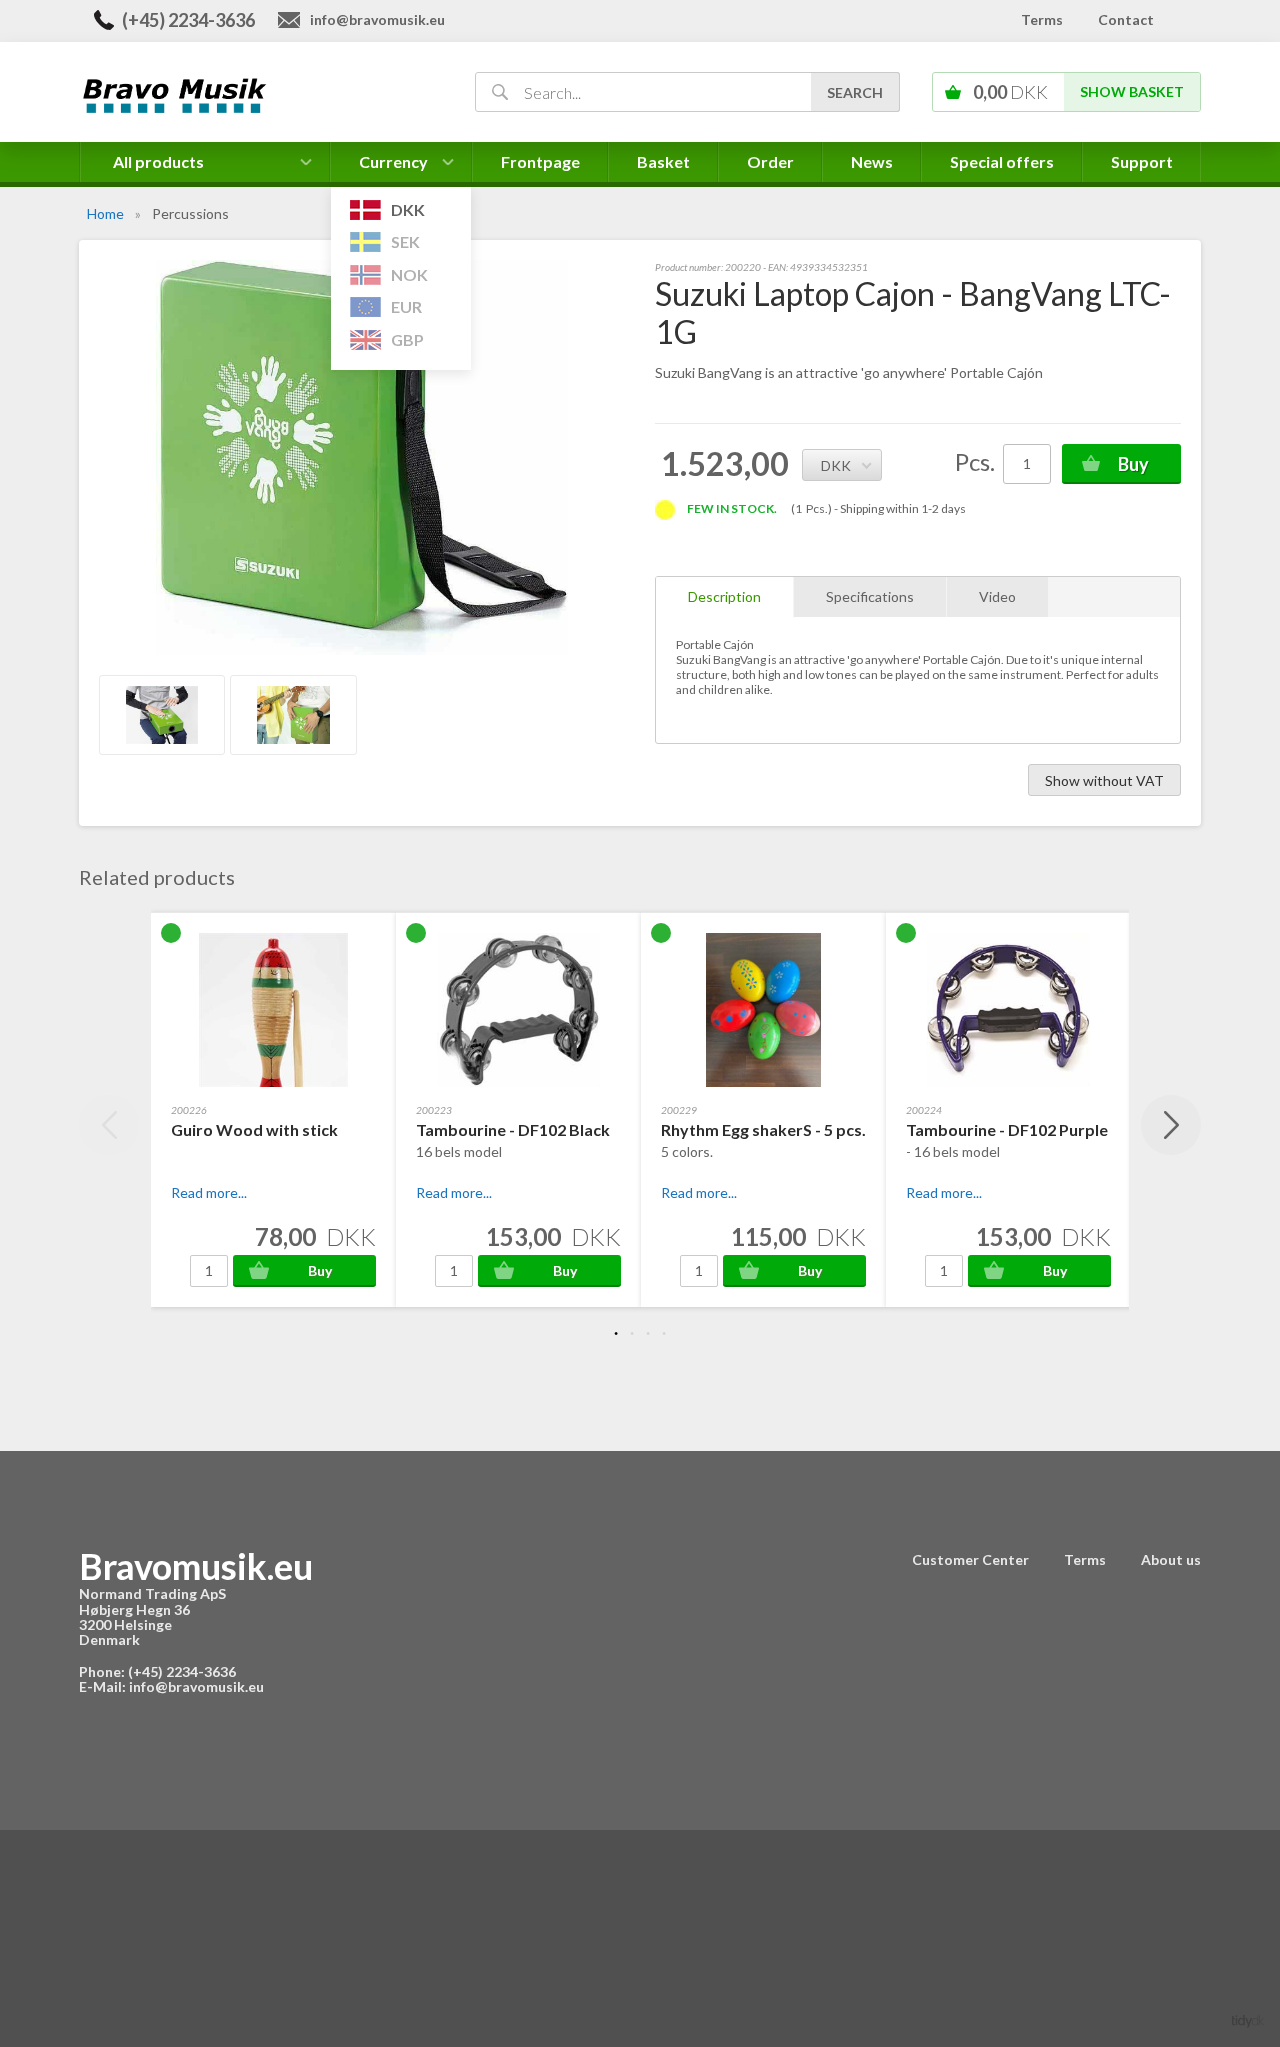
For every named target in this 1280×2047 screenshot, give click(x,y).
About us (1171, 1559)
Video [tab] (997, 596)
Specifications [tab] (870, 596)
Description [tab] (724, 596)
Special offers (1002, 161)
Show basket (1132, 91)
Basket (663, 161)
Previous (109, 1125)
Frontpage (540, 161)
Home (105, 213)
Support (1142, 161)
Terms (1042, 19)
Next (1171, 1125)
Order (770, 161)
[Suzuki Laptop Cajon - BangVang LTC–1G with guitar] (293, 715)
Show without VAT (1104, 780)
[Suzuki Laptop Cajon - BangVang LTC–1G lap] (162, 715)
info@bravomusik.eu (377, 19)
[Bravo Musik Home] (253, 93)
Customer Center (970, 1559)
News (872, 161)
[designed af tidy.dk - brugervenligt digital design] (1248, 2019)
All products (158, 161)
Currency (394, 167)
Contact (1126, 19)
